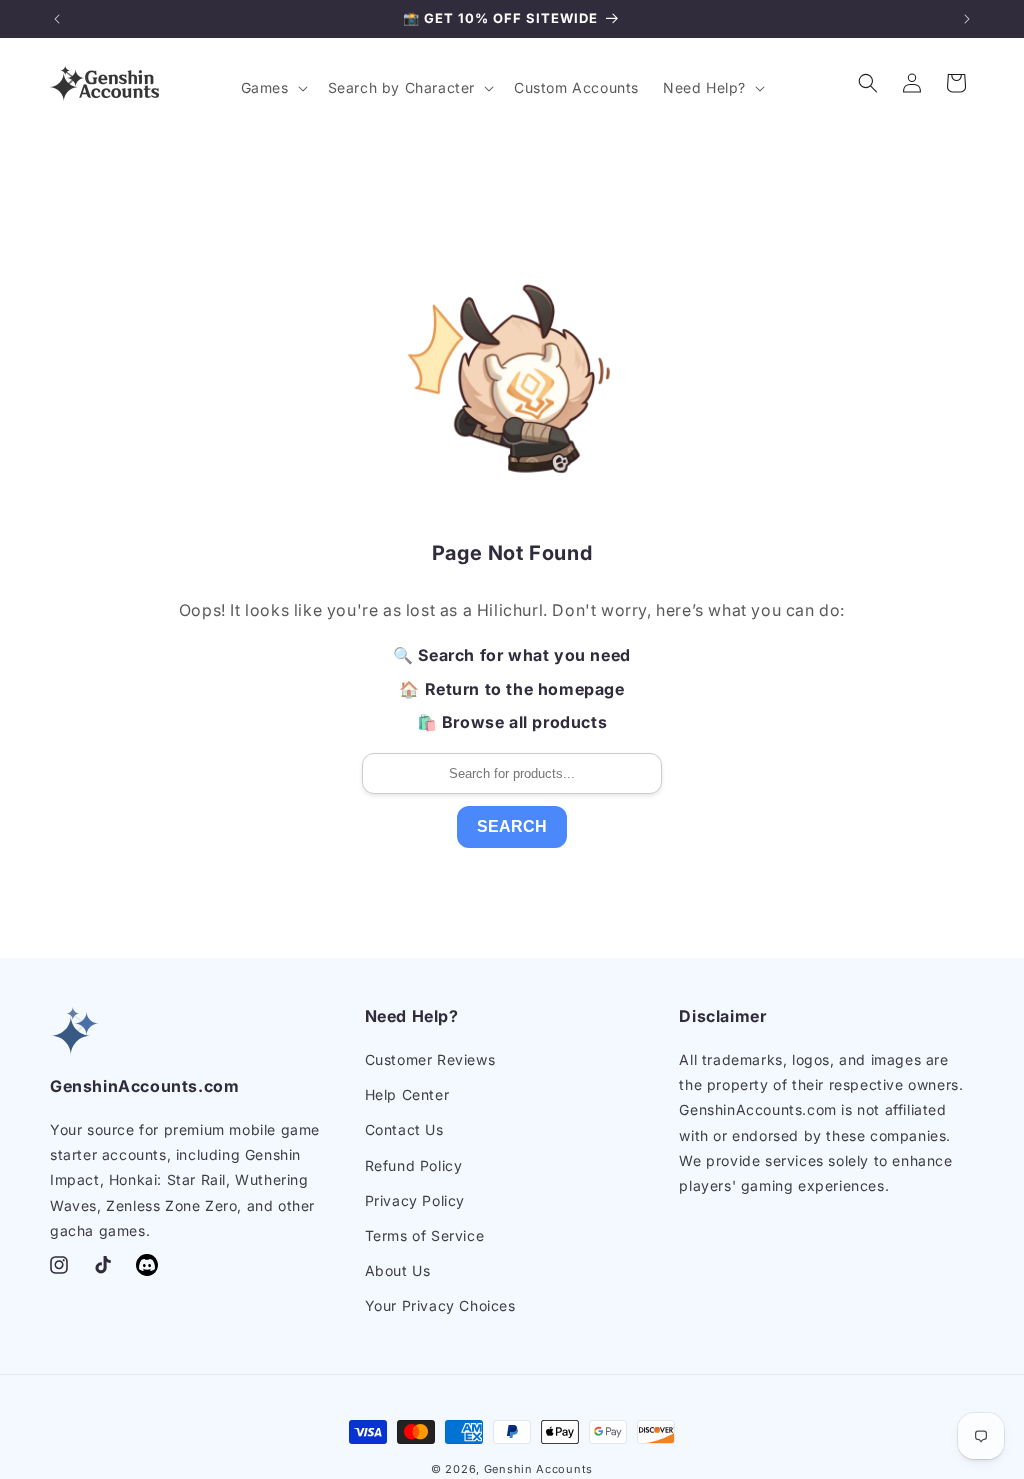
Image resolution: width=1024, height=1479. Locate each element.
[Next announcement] (967, 19)
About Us (398, 1270)
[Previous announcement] (57, 19)
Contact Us (404, 1129)
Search (512, 826)
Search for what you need (524, 655)
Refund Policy (414, 1165)
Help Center (407, 1094)
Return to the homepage (525, 689)
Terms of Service (425, 1235)
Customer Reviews (430, 1059)
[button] (272, 88)
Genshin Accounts (538, 1469)
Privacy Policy (415, 1200)
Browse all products (524, 722)
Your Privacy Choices (440, 1305)
